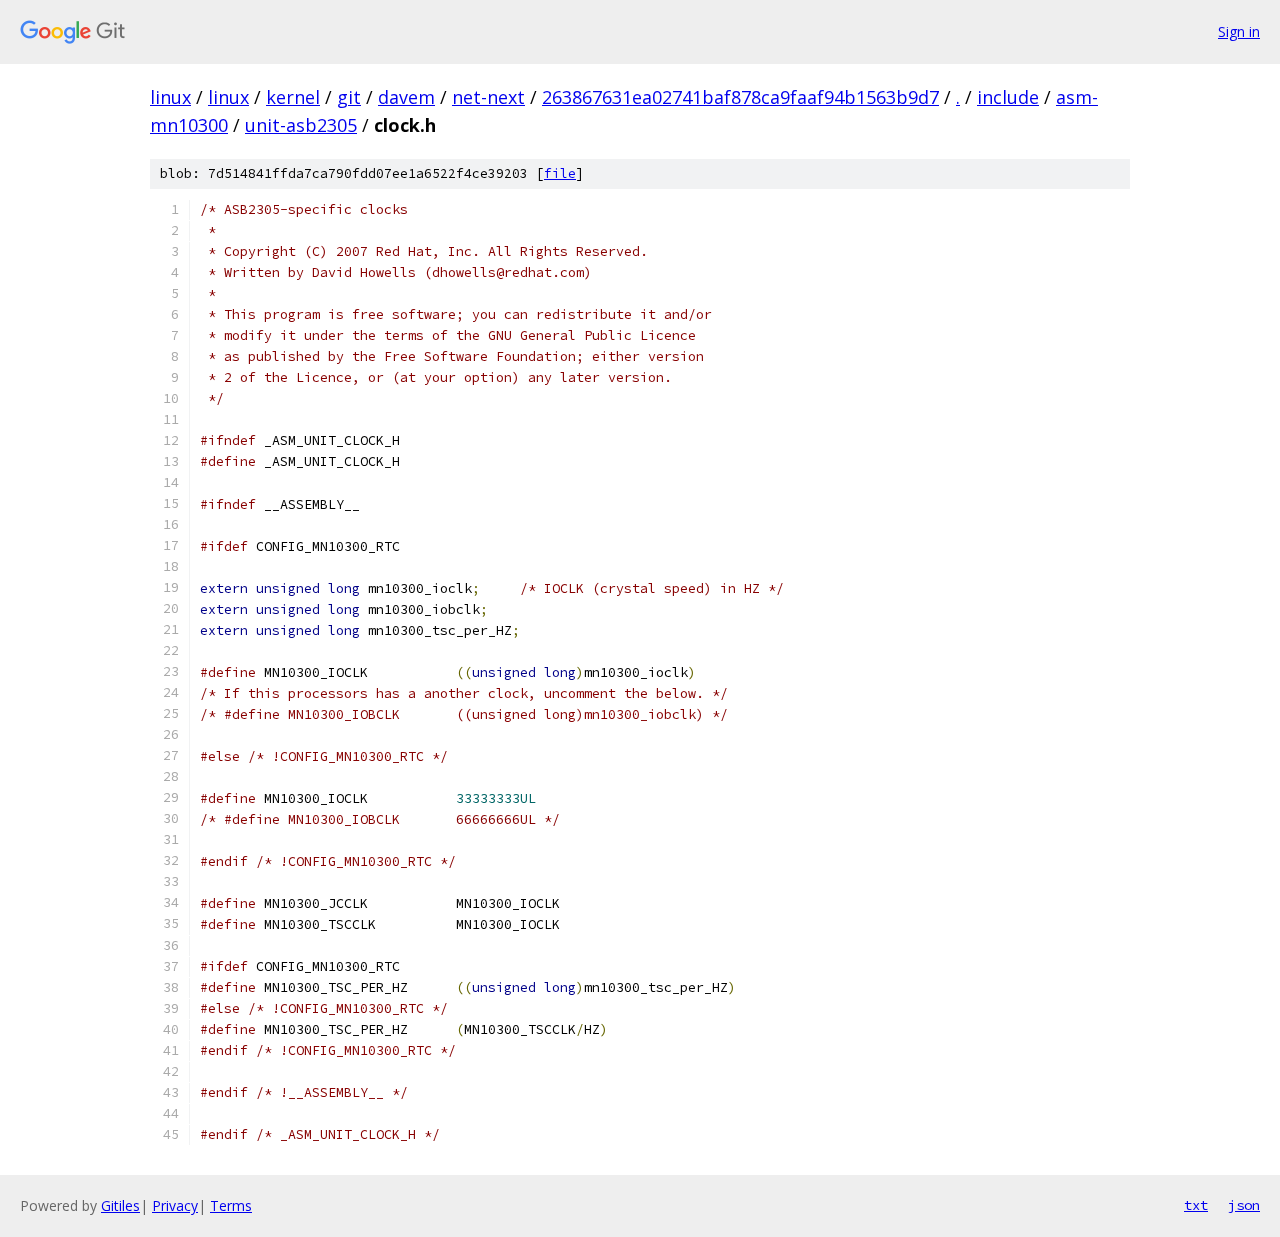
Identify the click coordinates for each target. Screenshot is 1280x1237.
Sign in (1239, 31)
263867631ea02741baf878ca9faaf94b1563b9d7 (740, 97)
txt (1196, 1205)
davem (406, 97)
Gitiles (120, 1205)
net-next (488, 97)
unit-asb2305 (301, 125)
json (1244, 1205)
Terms (231, 1205)
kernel (293, 97)
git (349, 97)
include (1008, 97)
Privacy (175, 1205)
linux (170, 97)
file (560, 173)
